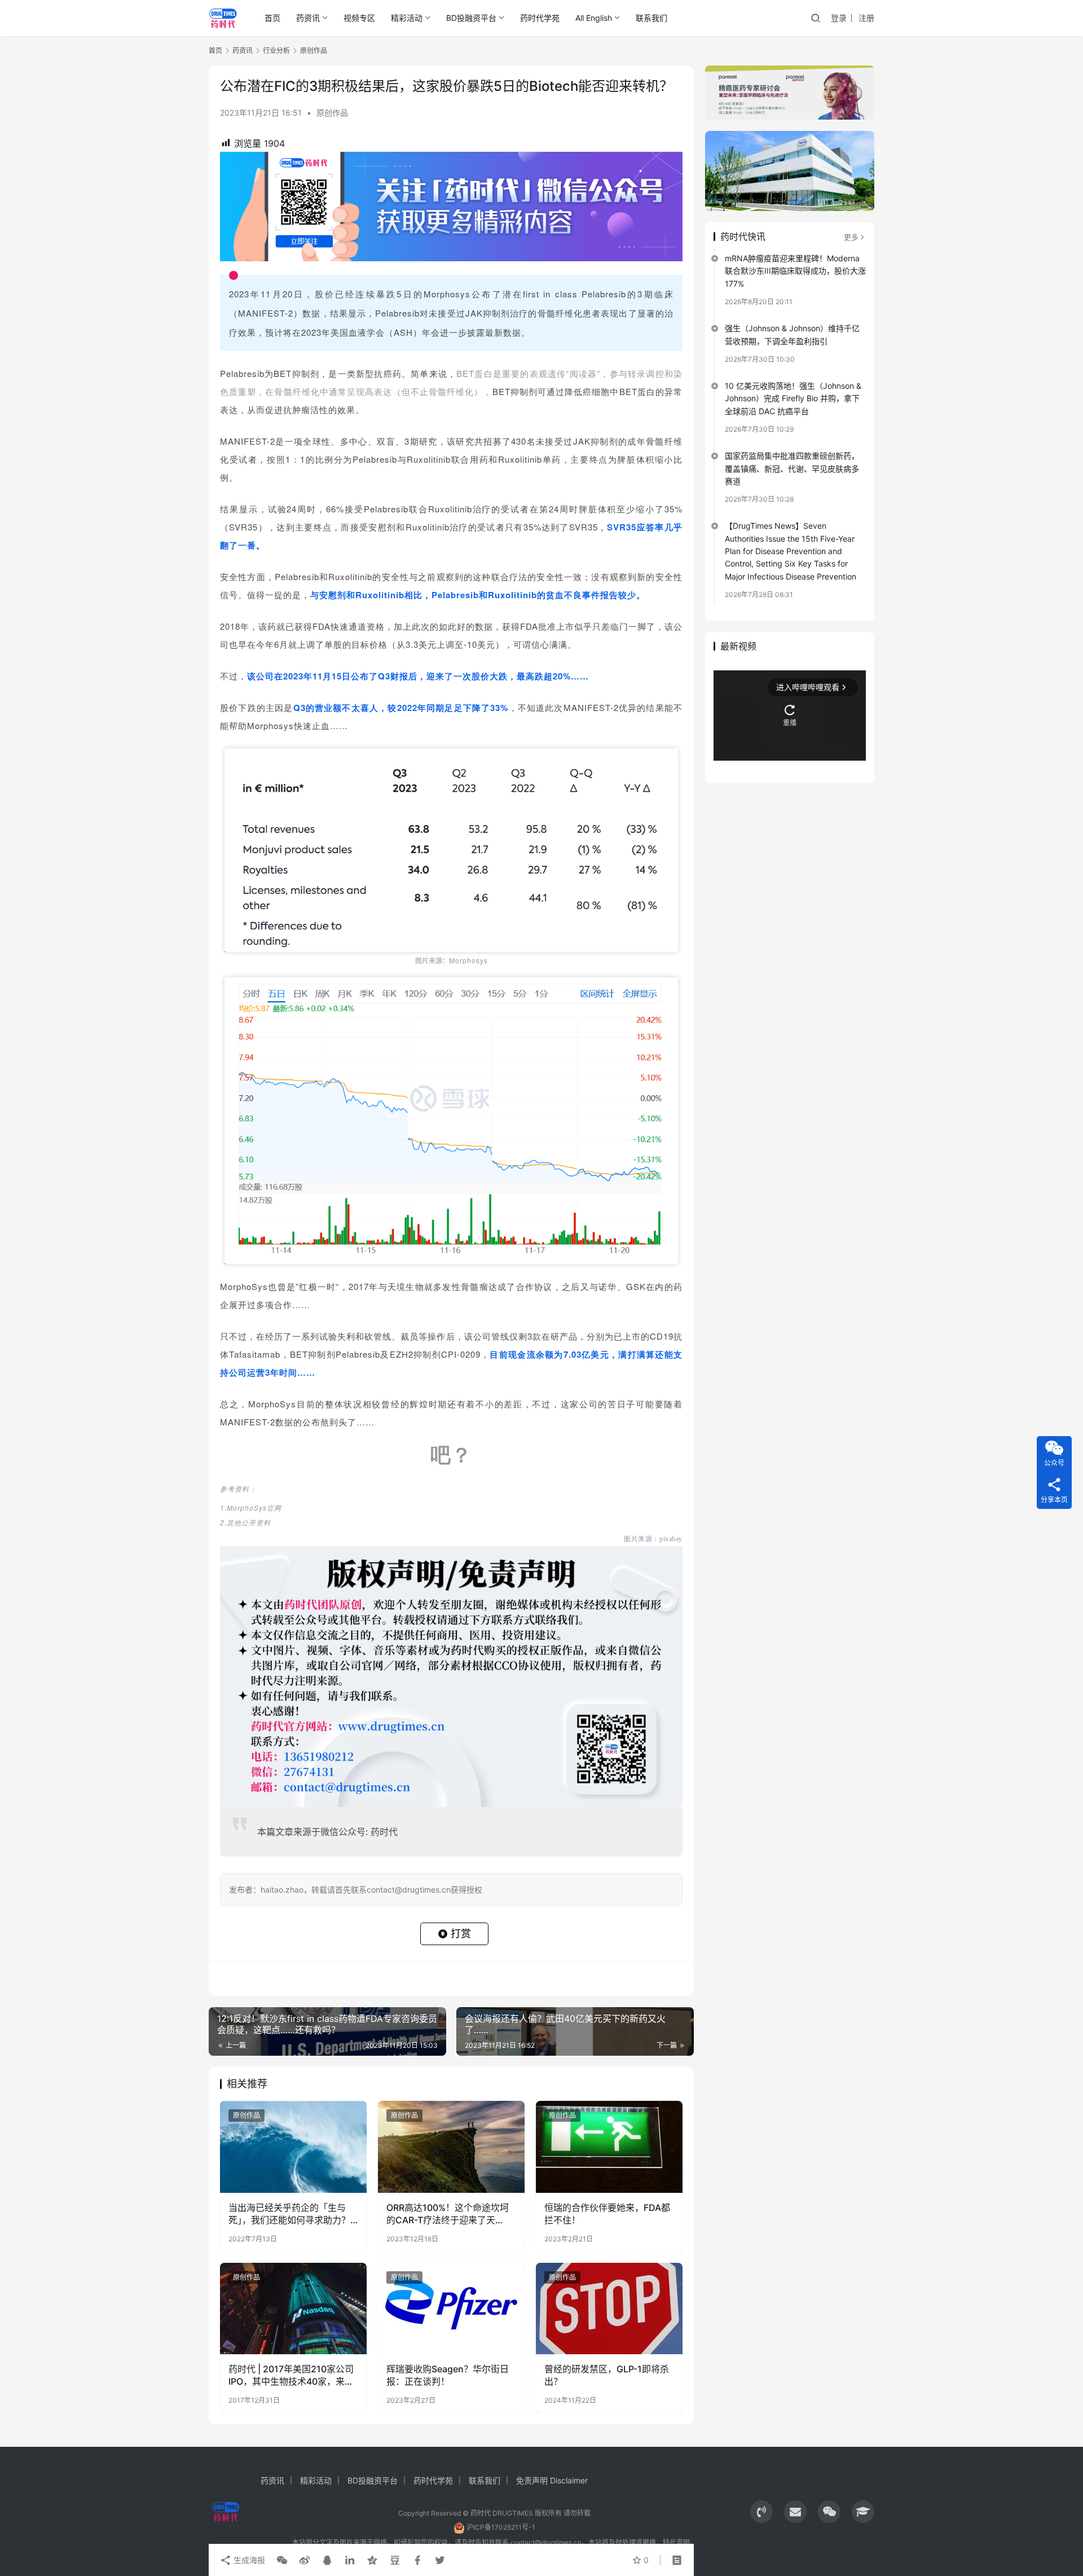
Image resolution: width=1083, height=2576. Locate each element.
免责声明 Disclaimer (552, 2480)
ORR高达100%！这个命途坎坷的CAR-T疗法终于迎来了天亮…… (448, 2214)
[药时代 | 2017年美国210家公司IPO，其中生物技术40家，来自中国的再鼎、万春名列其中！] (293, 2309)
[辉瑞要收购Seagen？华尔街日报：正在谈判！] (451, 2309)
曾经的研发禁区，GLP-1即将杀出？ (607, 2375)
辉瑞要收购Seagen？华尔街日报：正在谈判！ (448, 2375)
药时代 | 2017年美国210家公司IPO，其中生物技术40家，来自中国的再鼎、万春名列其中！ (291, 2376)
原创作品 (332, 113)
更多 (851, 237)
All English (594, 18)
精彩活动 (407, 18)
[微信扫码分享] (282, 2560)
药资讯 (308, 18)
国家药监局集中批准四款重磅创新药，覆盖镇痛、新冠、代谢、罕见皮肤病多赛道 (792, 468)
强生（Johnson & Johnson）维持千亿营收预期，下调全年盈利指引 (792, 334)
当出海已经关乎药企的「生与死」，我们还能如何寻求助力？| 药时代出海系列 (291, 2214)
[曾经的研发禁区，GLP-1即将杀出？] (609, 2309)
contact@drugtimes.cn (546, 2542)
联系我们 (651, 18)
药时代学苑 (540, 18)
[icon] (761, 2512)
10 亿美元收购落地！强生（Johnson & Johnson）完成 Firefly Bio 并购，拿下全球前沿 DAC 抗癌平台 (793, 398)
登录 (839, 18)
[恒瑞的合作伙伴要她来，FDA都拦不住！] (609, 2147)
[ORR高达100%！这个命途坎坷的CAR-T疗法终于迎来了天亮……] (451, 2147)
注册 (866, 18)
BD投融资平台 (471, 18)
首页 (272, 18)
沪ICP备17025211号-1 (501, 2527)
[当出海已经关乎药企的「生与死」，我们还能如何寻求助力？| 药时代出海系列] (293, 2147)
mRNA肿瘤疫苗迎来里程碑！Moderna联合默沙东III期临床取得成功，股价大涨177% (795, 271)
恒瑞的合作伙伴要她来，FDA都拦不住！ (607, 2214)
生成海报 (248, 2560)
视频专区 (359, 18)
